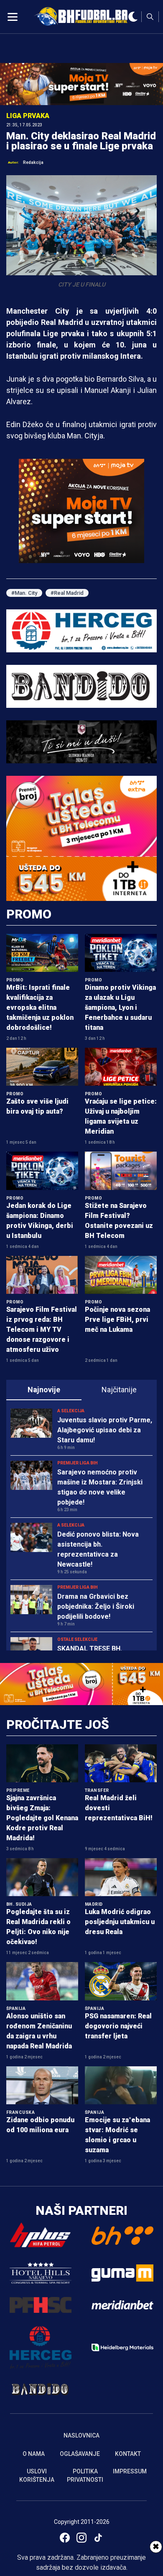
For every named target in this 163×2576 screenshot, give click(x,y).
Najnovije (44, 1390)
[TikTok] (98, 2538)
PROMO (29, 914)
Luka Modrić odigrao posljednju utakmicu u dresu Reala (120, 1922)
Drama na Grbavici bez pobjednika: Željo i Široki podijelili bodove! (96, 1606)
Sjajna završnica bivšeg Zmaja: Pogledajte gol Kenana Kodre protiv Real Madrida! (42, 1818)
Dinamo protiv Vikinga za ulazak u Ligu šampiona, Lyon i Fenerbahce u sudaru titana (120, 1008)
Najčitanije (119, 1390)
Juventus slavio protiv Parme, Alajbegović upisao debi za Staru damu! (105, 1430)
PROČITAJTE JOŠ (58, 1724)
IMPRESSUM (130, 2471)
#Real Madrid (67, 593)
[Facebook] (65, 2538)
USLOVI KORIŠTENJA (37, 2475)
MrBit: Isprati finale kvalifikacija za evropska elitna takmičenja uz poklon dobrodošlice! (40, 1008)
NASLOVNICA (81, 2435)
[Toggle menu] (13, 17)
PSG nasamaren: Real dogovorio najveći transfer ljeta (118, 2026)
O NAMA (34, 2454)
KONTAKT (128, 2454)
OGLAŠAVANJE (80, 2454)
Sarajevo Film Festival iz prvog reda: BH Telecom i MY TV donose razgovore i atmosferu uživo (42, 1330)
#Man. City (24, 593)
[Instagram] (81, 2538)
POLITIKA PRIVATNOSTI (85, 2475)
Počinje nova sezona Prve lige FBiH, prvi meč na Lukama (117, 1319)
